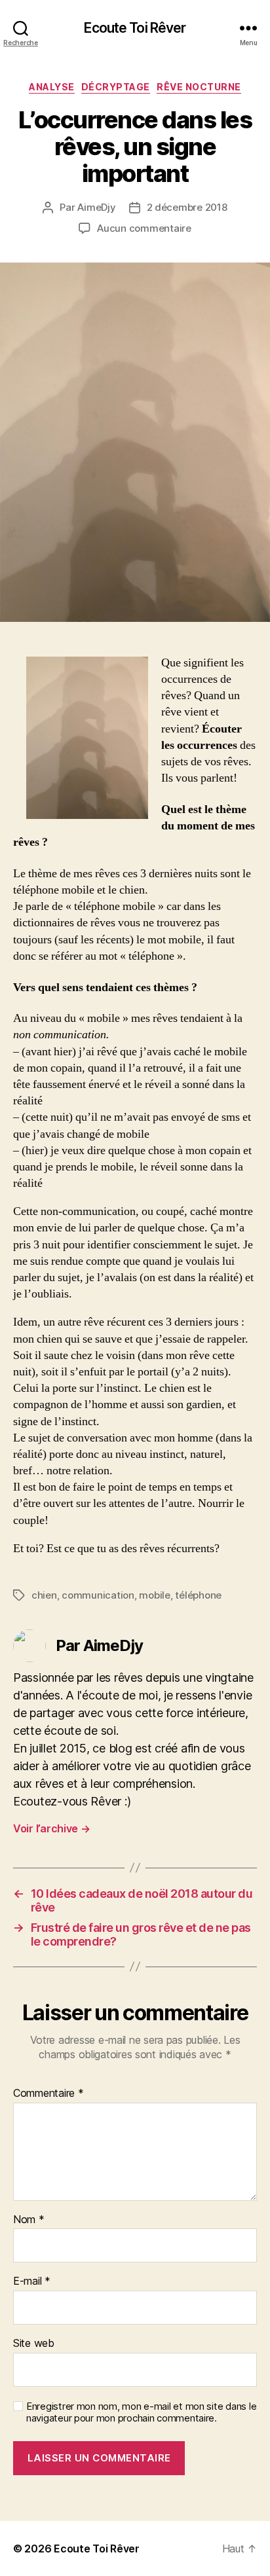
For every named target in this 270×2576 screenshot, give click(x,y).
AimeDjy (96, 207)
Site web (34, 2344)
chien (44, 1595)
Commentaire (48, 2094)
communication (98, 1595)
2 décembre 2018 (187, 207)
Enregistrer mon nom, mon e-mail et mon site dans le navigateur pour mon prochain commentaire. (141, 2413)
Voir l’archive (52, 1828)
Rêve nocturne (199, 87)
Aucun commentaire (144, 228)
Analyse (52, 87)
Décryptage (116, 87)
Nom (29, 2220)
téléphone (198, 1595)
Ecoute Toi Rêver (135, 28)
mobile (154, 1595)
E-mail (32, 2281)
